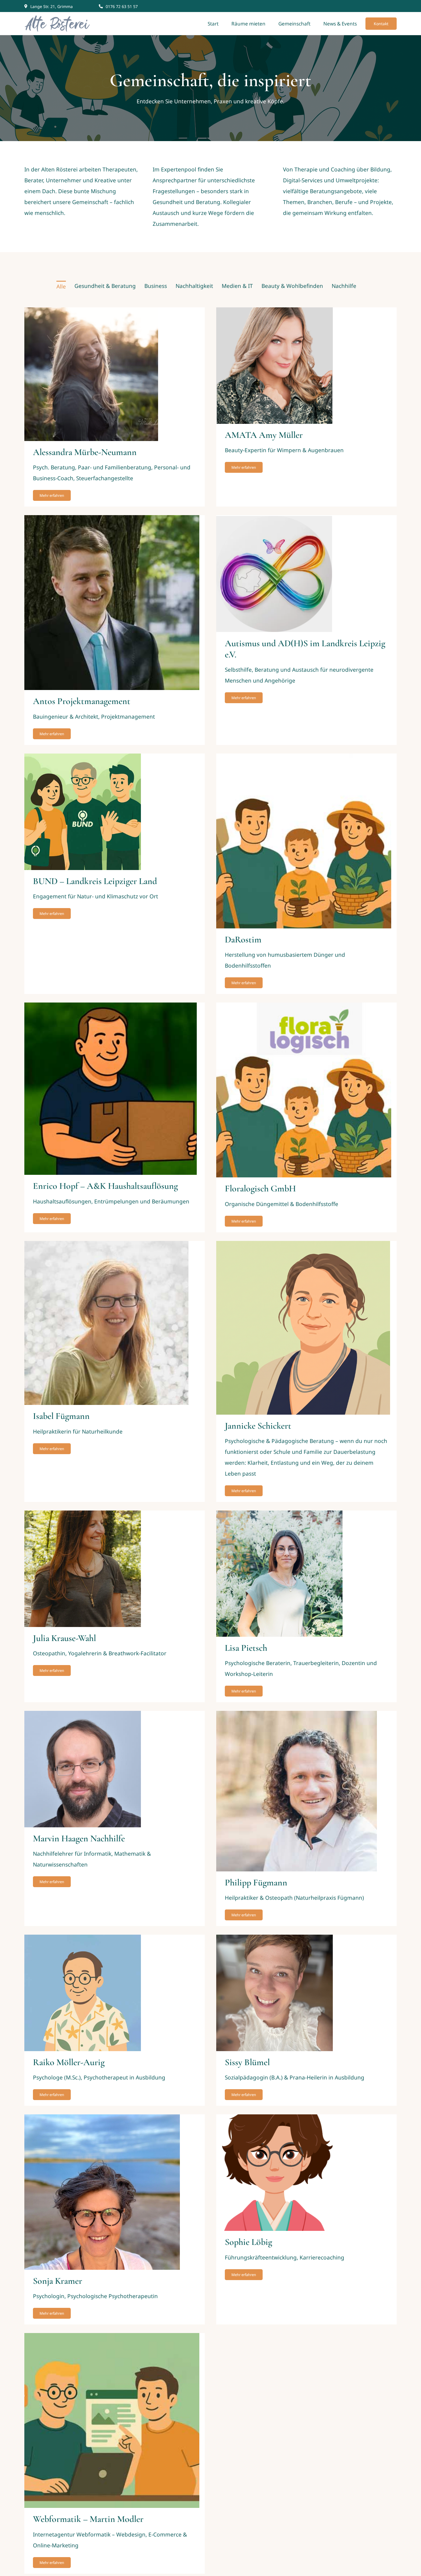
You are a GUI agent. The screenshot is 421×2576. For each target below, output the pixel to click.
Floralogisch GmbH (260, 1188)
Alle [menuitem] (61, 286)
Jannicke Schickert (258, 1426)
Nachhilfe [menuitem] (344, 286)
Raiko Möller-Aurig (69, 2062)
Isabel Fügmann (61, 1416)
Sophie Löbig (248, 2242)
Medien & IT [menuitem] (237, 286)
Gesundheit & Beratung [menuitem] (105, 286)
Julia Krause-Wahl (64, 1638)
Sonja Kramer (58, 2281)
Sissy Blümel (247, 2062)
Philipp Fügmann (256, 1882)
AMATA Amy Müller (264, 435)
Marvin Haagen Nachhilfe (79, 1838)
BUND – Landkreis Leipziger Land (95, 881)
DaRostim (243, 939)
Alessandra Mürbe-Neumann (85, 452)
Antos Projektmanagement (82, 701)
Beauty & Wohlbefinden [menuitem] (292, 286)
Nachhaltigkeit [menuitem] (194, 286)
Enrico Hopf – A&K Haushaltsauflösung (105, 1186)
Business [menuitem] (156, 286)
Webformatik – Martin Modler (88, 2519)
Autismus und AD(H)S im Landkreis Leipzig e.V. (305, 649)
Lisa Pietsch (246, 1648)
